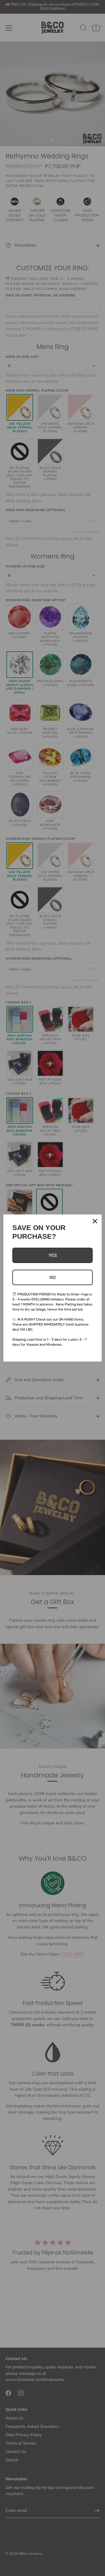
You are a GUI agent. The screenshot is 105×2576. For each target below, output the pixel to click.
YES (53, 1255)
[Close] (95, 1221)
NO (53, 1277)
